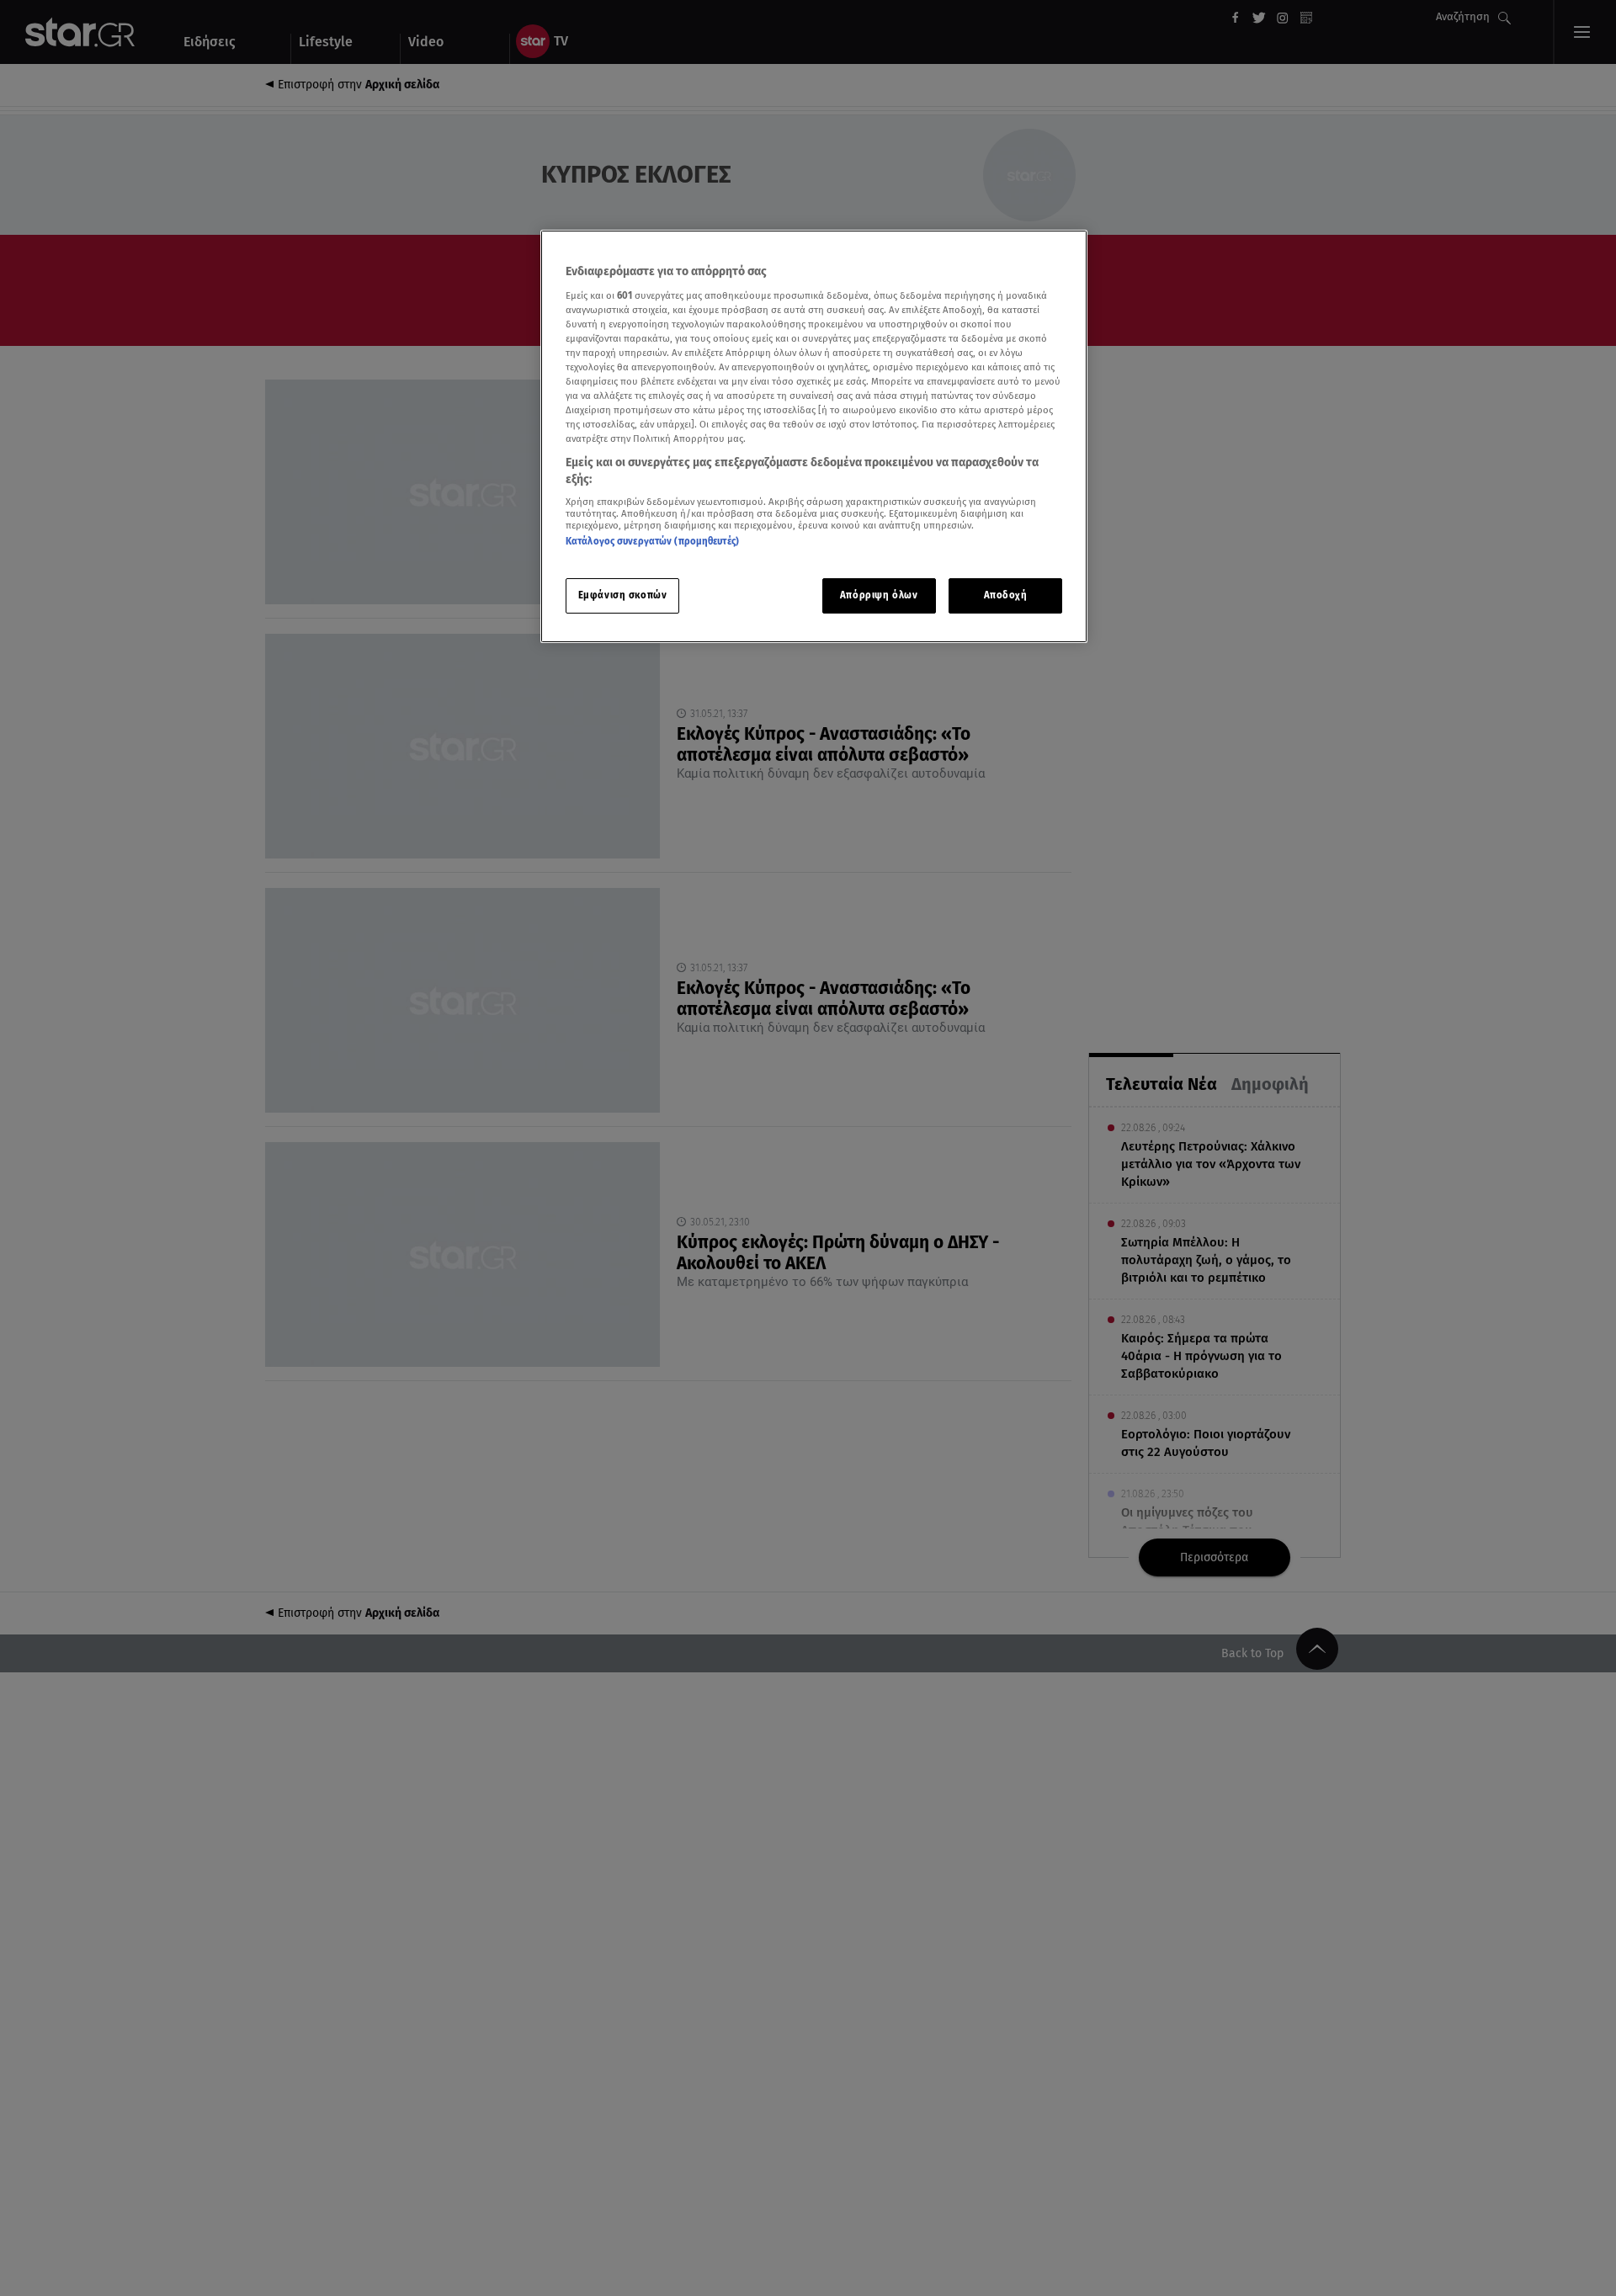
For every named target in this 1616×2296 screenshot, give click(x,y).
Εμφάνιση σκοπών (623, 595)
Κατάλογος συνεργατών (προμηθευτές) (652, 541)
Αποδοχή (1006, 595)
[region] (814, 436)
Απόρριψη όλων (879, 595)
